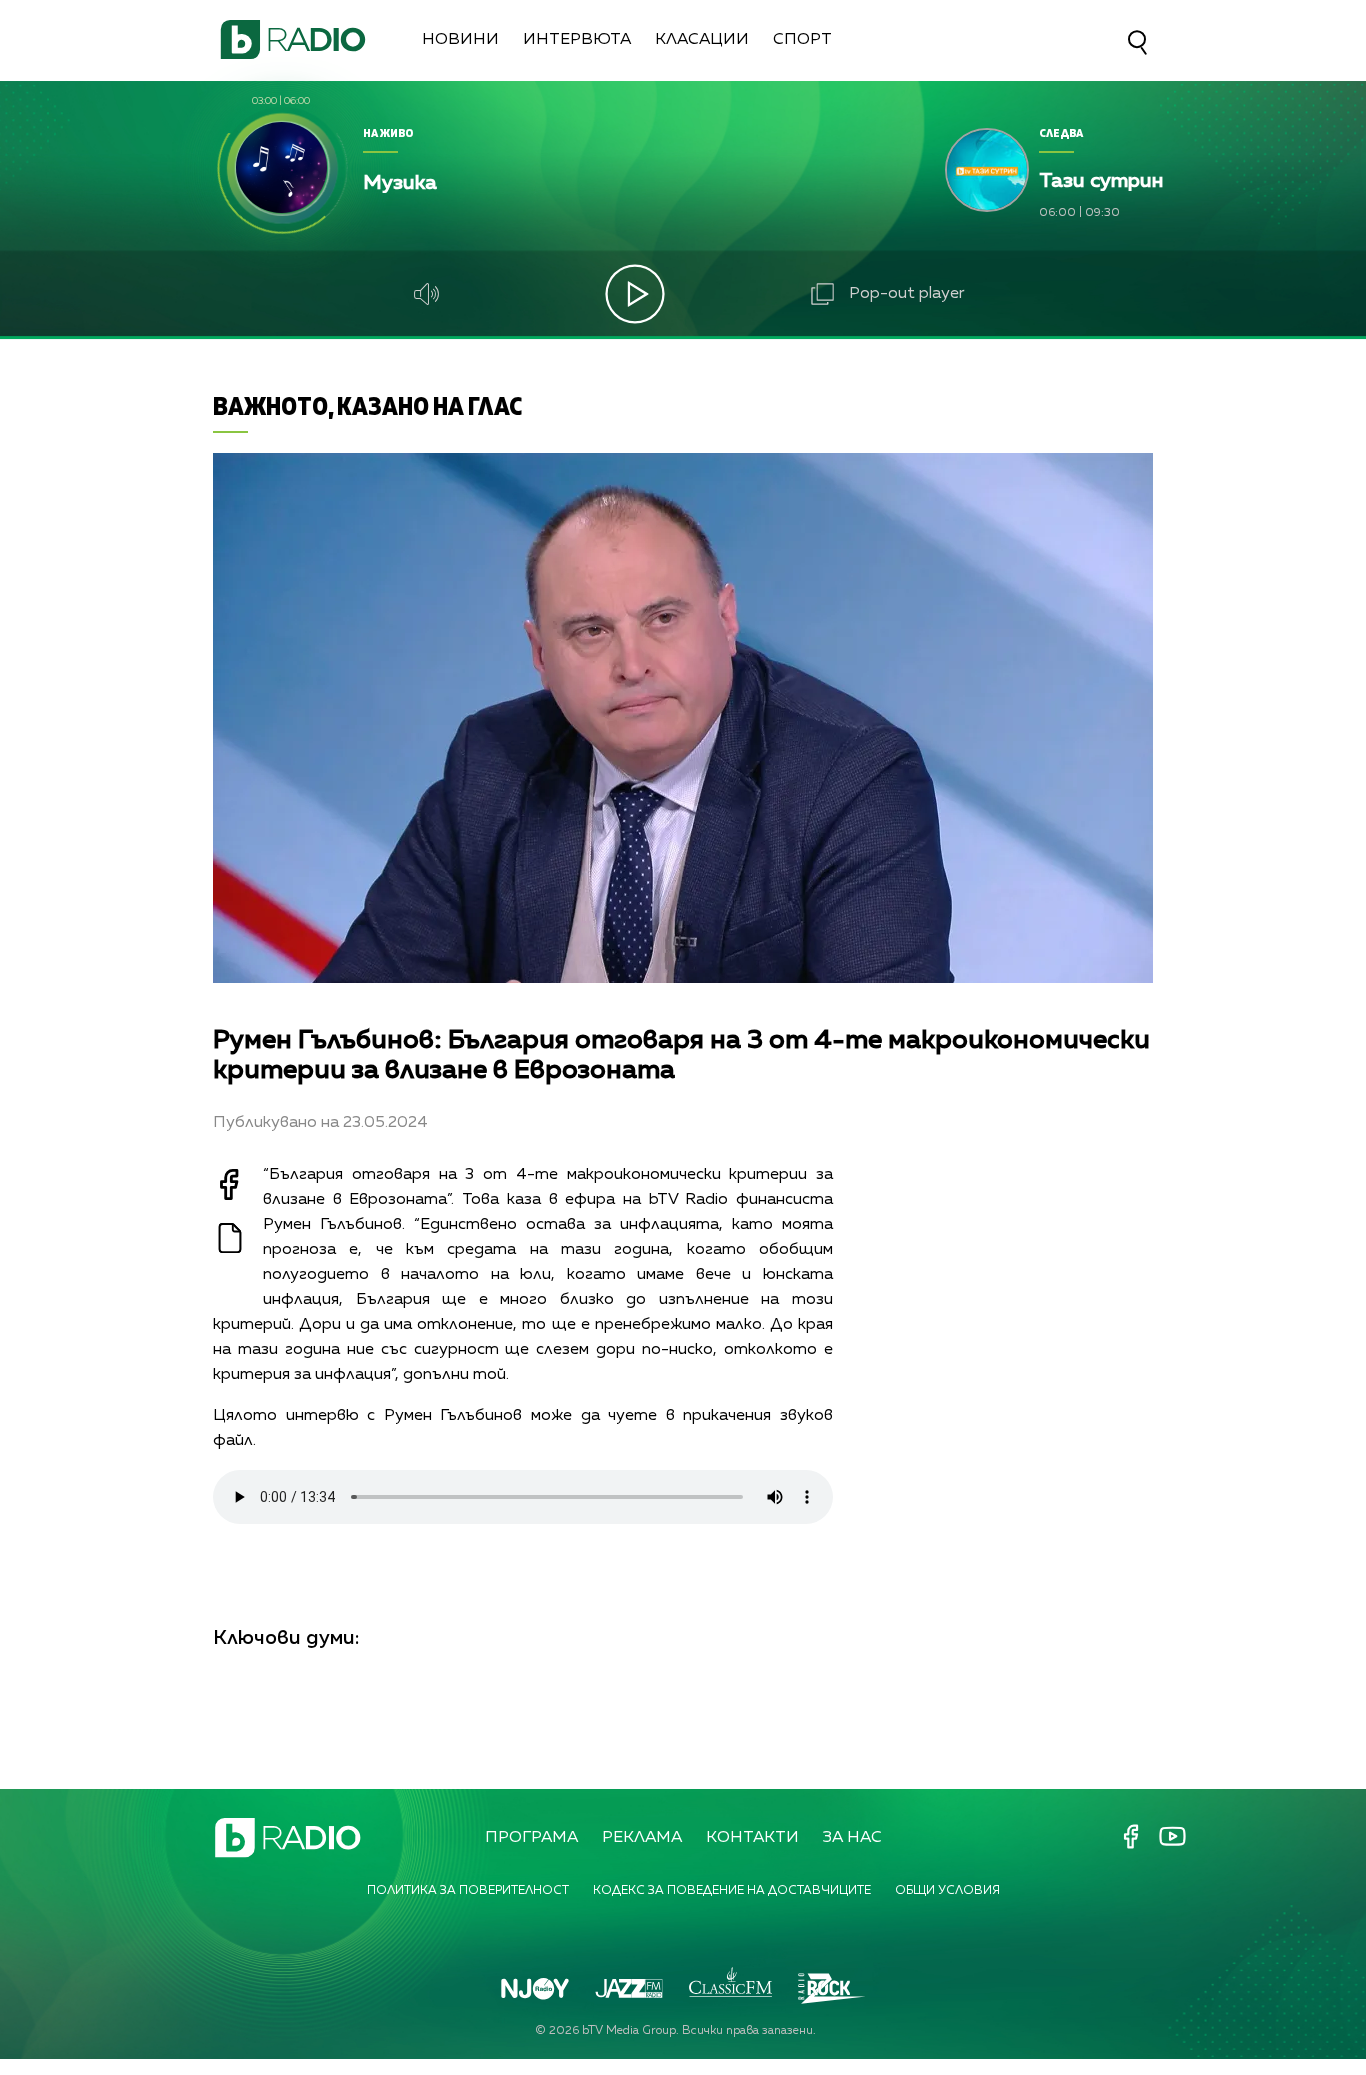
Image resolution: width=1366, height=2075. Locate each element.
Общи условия (947, 1891)
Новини (460, 40)
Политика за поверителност (468, 1891)
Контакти (752, 1838)
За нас (852, 1838)
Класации (702, 40)
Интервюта (577, 40)
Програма (531, 1838)
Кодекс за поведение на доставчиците (732, 1891)
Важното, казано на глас (367, 405)
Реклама (642, 1838)
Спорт (802, 40)
